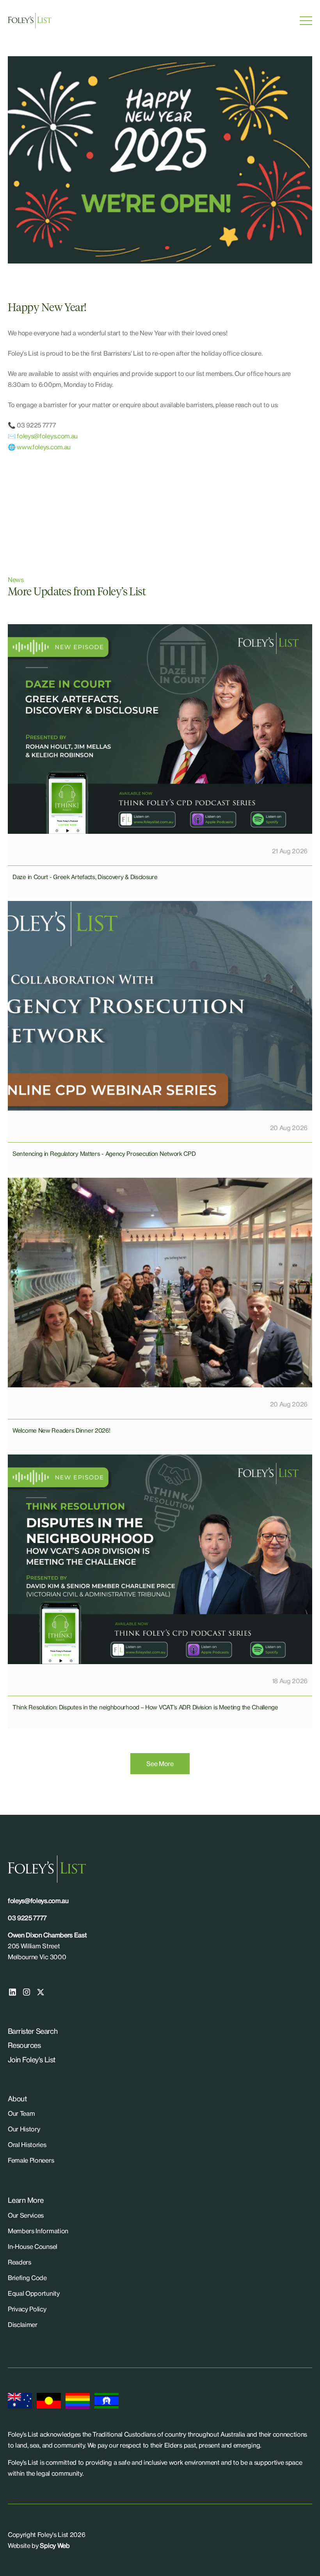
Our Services (26, 2215)
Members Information (38, 2231)
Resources (24, 2045)
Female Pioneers (31, 2160)
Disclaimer (23, 2325)
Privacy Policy (27, 2309)
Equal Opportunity (34, 2293)
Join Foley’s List (32, 2060)
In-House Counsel (33, 2247)
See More (160, 1764)
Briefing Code (27, 2278)
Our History (24, 2129)
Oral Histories (27, 2145)
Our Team (21, 2113)
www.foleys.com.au (44, 447)
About (17, 2099)
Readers (20, 2262)
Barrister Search (33, 2031)
